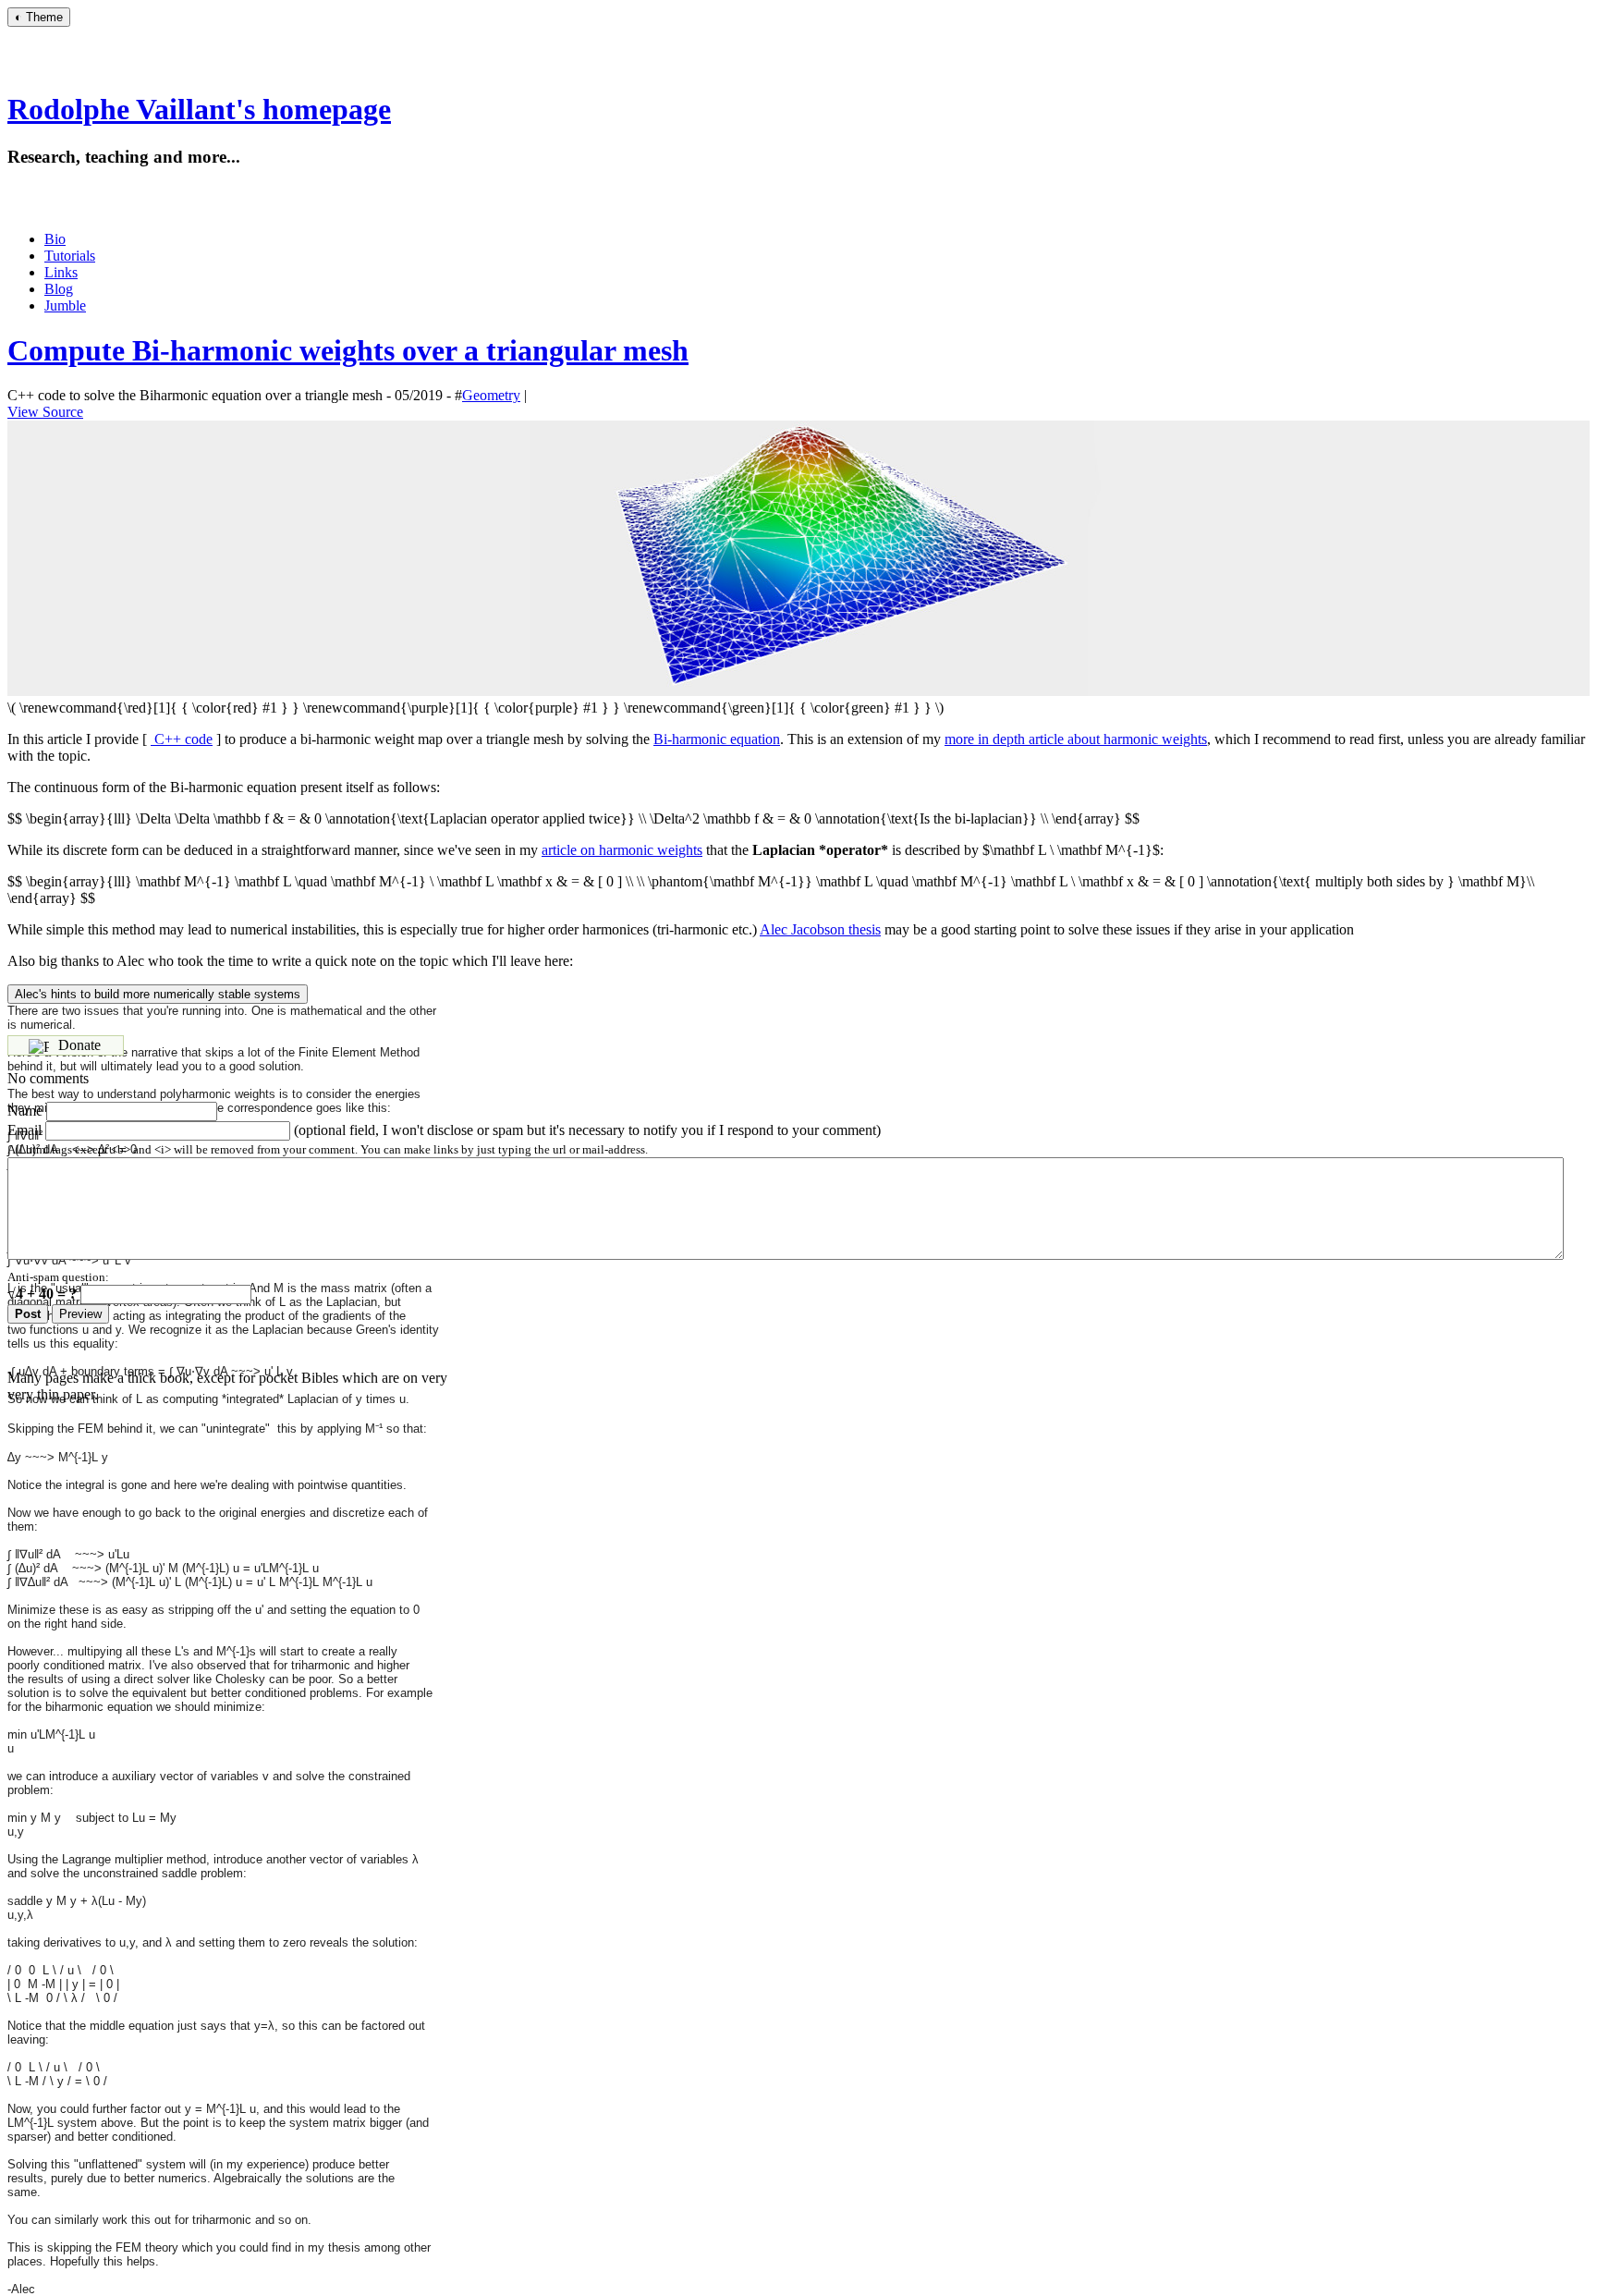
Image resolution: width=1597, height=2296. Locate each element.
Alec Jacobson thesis (820, 929)
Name (25, 1111)
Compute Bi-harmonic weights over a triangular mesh (348, 350)
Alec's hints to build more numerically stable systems (158, 994)
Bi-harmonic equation (717, 739)
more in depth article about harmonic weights (1076, 739)
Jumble (65, 305)
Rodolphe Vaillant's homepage (199, 109)
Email (24, 1130)
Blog (59, 289)
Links (61, 272)
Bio (55, 239)
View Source (45, 412)
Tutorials (70, 256)
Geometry (491, 395)
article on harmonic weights (622, 850)
